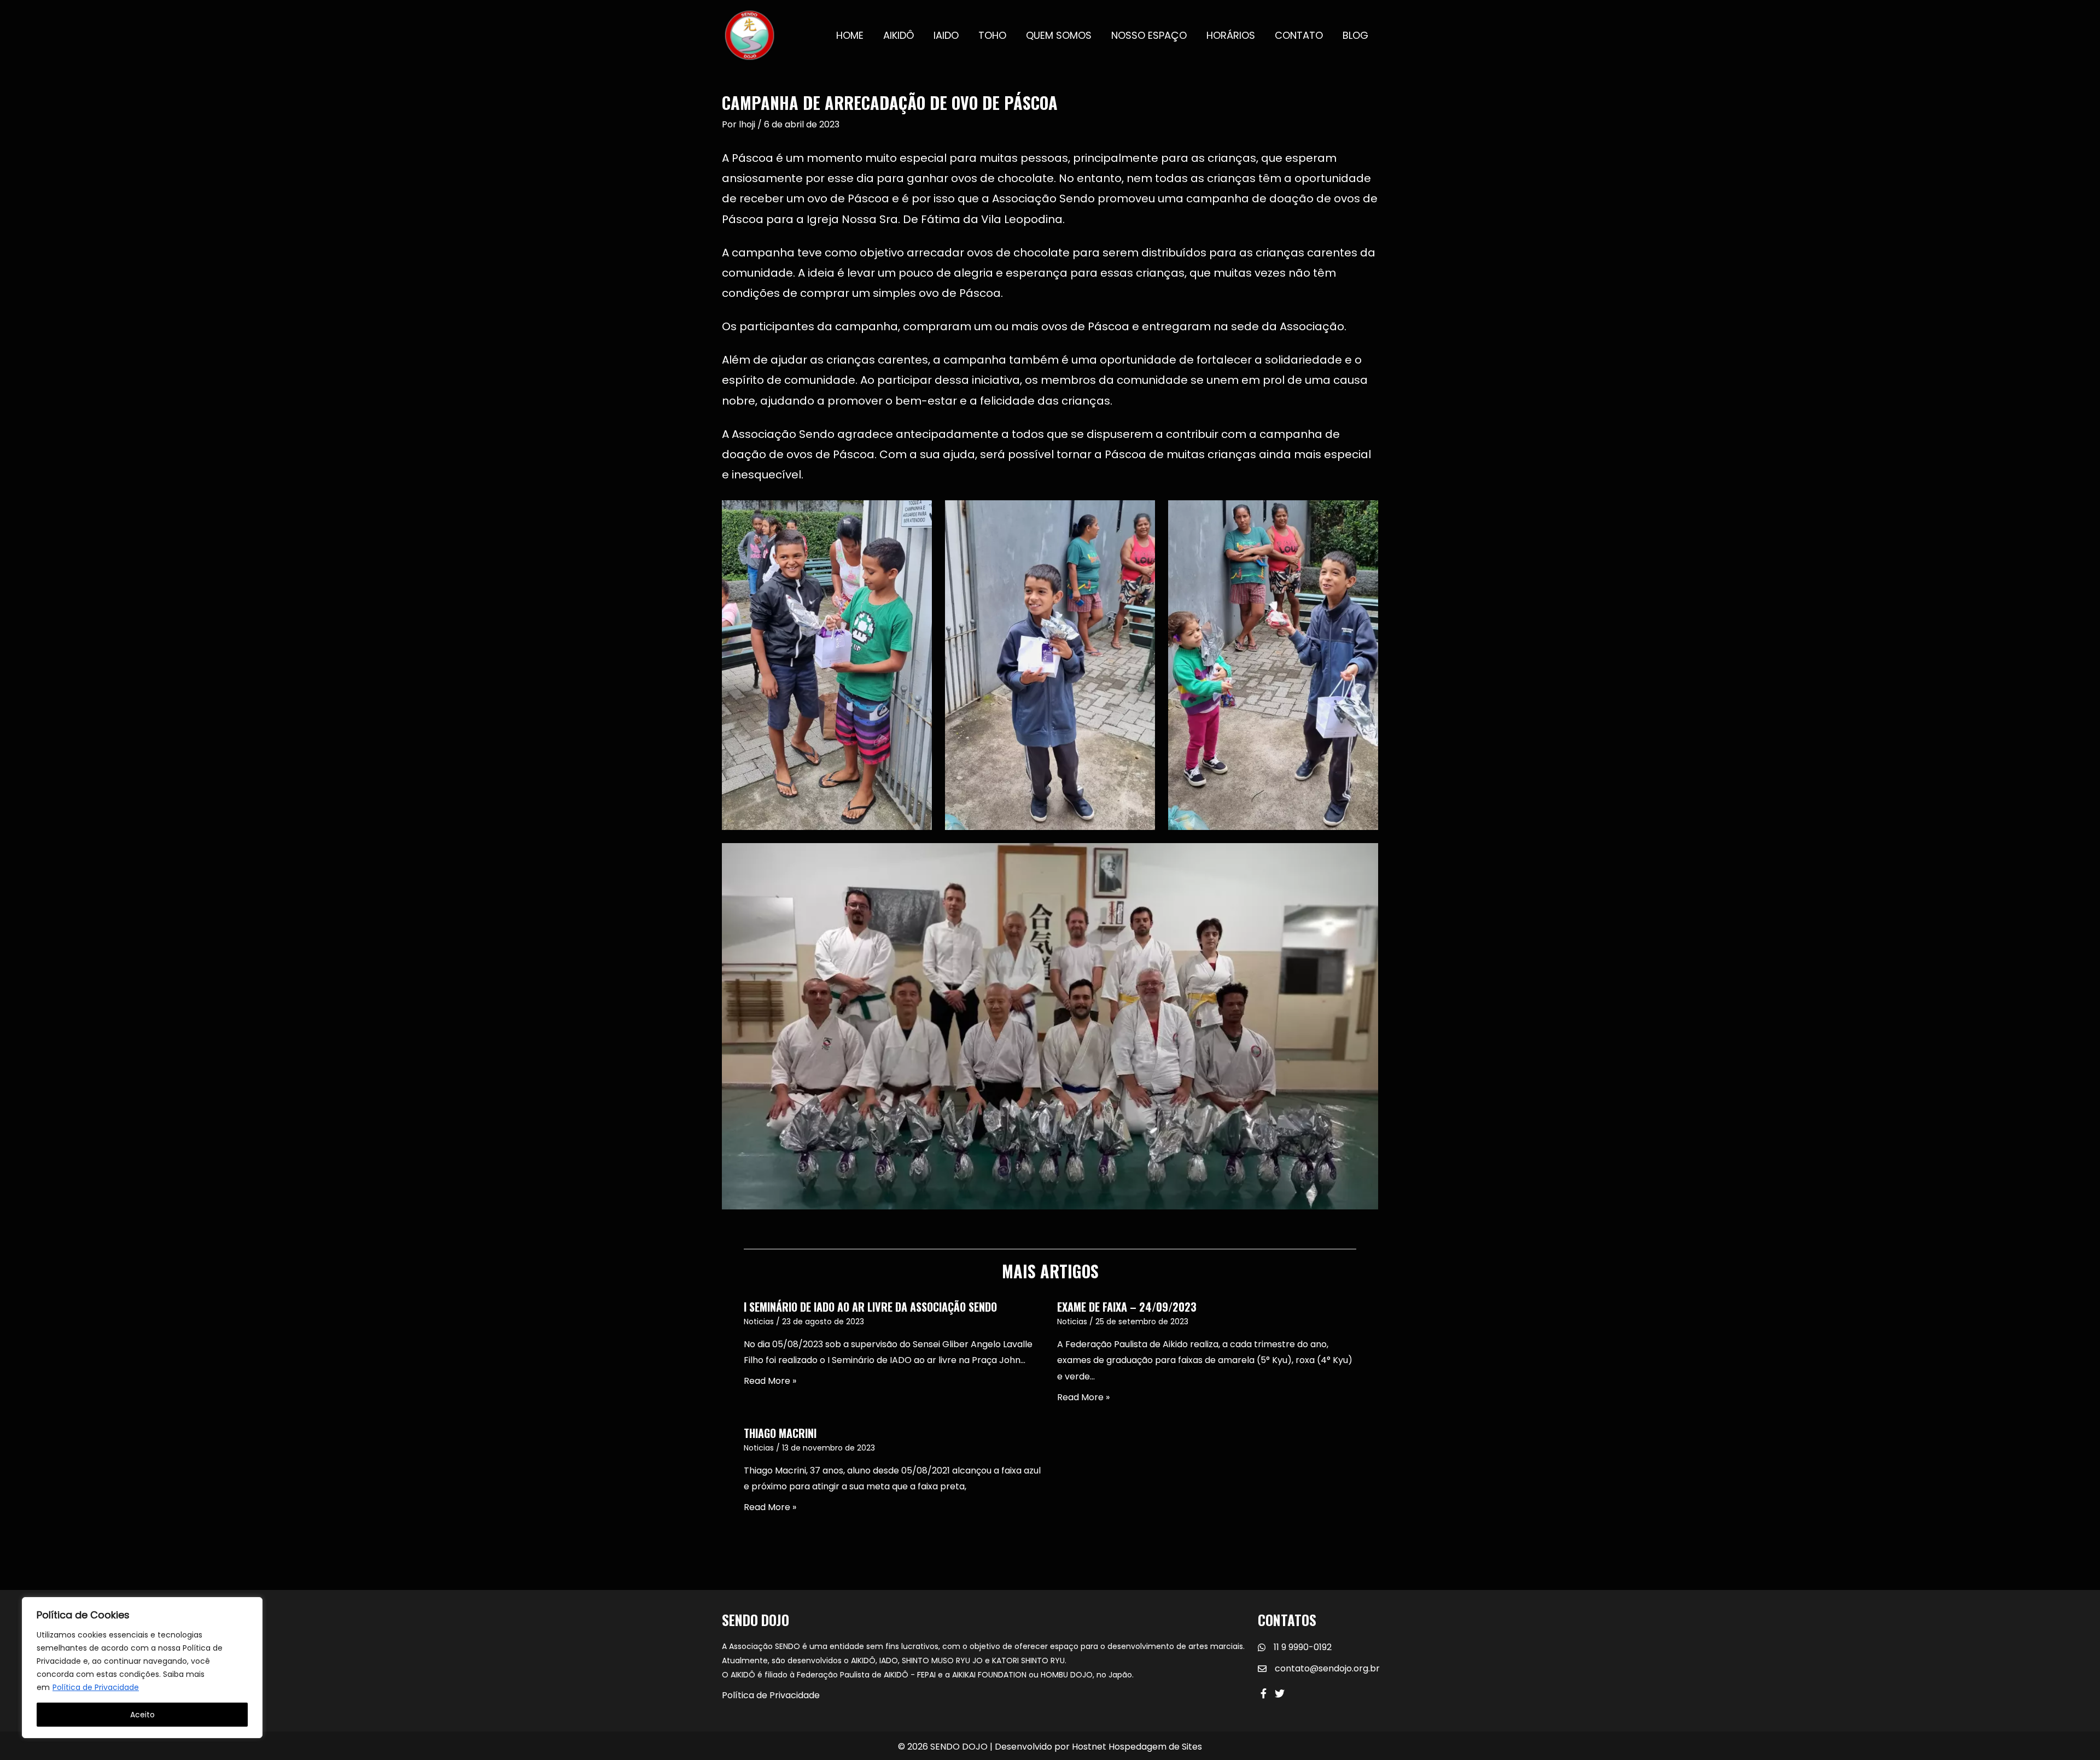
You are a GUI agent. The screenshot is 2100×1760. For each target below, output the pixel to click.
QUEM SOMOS (1059, 35)
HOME (850, 35)
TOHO (992, 35)
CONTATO (1299, 35)
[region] (142, 1668)
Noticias (759, 1322)
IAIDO (946, 35)
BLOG (1355, 35)
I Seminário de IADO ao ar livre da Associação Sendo (870, 1307)
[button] (1263, 1693)
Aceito (142, 1715)
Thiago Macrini (780, 1433)
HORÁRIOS (1231, 35)
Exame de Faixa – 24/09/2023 (1127, 1307)
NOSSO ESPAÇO (1149, 35)
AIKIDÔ (899, 35)
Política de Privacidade (96, 1687)
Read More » (770, 1381)
